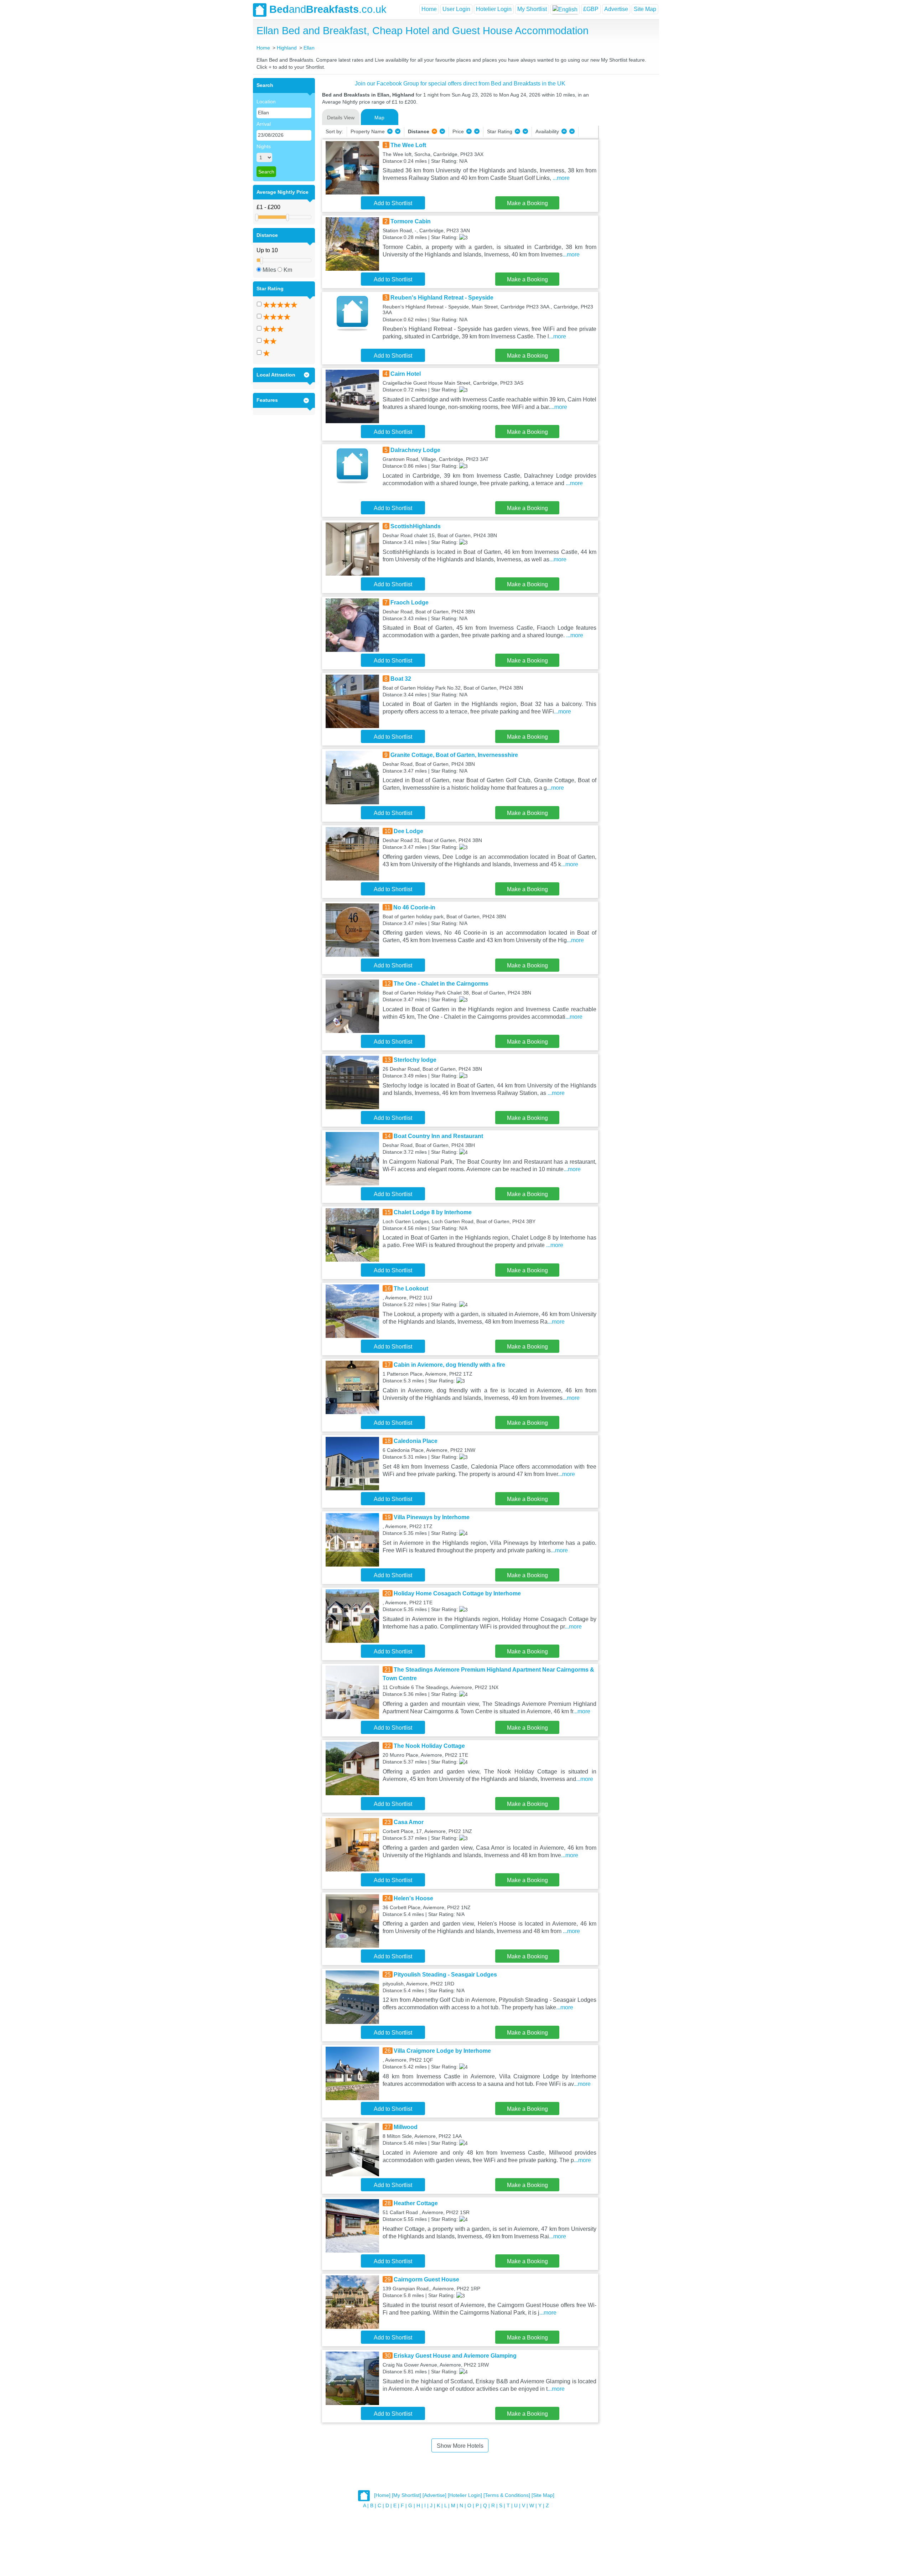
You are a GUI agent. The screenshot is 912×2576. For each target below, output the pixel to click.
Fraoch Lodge (410, 603)
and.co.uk (328, 9)
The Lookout (411, 1289)
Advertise (616, 9)
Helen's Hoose (413, 1898)
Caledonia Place (416, 1441)
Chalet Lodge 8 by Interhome (433, 1212)
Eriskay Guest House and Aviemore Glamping (455, 2356)
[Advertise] (434, 2495)
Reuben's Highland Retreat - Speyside (442, 298)
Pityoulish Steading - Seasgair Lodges (445, 1975)
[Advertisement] (628, 185)
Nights (264, 146)
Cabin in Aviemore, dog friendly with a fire (449, 1365)
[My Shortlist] (406, 2495)
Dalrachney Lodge (415, 450)
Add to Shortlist (393, 203)
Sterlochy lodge (415, 1060)
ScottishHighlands (416, 526)
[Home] (382, 2495)
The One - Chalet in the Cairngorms (441, 984)
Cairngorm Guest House (426, 2279)
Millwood (406, 2127)
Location (266, 102)
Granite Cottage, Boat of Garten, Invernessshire (454, 755)
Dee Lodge (408, 831)
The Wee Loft (408, 145)
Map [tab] (379, 118)
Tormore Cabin (411, 221)
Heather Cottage (416, 2203)
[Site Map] (543, 2495)
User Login (456, 9)
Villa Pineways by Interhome (432, 1517)
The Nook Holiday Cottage (429, 1746)
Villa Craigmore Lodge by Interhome (442, 2051)
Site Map (645, 9)
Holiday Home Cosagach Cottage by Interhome (457, 1593)
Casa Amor (409, 1822)
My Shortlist (532, 9)
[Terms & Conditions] (507, 2495)
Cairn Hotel (406, 374)
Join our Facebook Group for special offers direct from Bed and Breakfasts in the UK (460, 84)
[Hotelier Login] (465, 2495)
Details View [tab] (341, 118)
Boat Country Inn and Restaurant (438, 1136)
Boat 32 (401, 679)
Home (429, 9)
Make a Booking (527, 203)
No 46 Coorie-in (414, 907)
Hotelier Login (494, 9)
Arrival (264, 124)
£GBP (591, 9)
